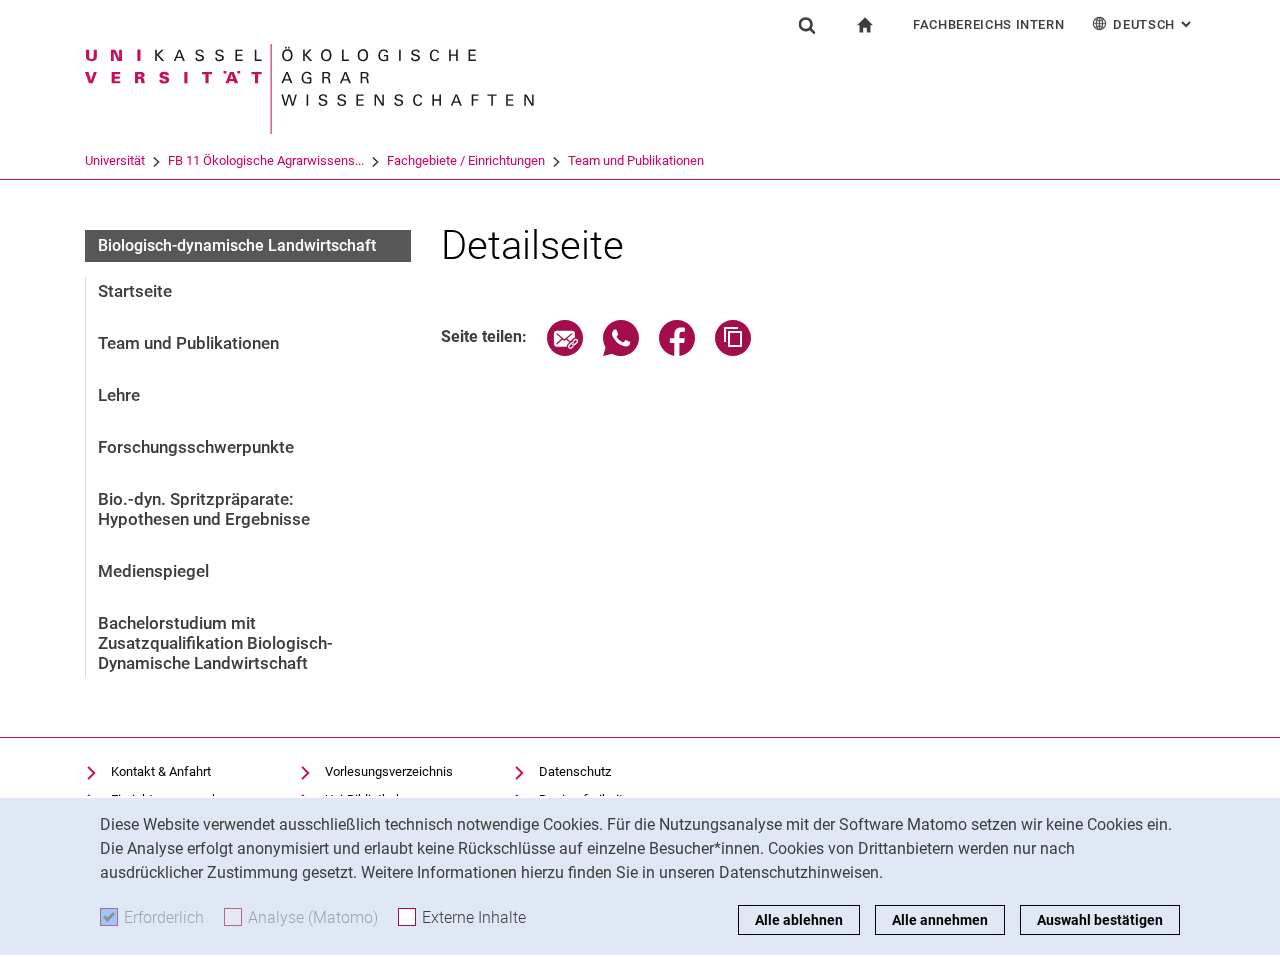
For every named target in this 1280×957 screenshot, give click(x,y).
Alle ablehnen (799, 920)
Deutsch (1154, 24)
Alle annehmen (940, 920)
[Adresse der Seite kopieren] (733, 350)
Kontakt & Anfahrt (161, 771)
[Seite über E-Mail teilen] (565, 350)
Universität (115, 160)
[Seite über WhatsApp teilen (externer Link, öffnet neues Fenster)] (621, 350)
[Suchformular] (807, 25)
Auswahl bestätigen (1100, 920)
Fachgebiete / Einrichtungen (466, 160)
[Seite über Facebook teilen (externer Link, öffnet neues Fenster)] (677, 350)
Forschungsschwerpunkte (196, 447)
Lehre (119, 395)
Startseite (135, 291)
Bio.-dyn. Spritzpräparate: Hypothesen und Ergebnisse (204, 509)
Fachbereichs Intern (988, 24)
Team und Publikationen (636, 160)
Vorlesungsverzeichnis (389, 771)
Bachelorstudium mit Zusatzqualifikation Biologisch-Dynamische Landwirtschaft (215, 643)
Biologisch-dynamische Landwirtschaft (237, 245)
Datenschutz (575, 771)
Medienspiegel (153, 571)
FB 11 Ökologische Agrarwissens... (266, 160)
